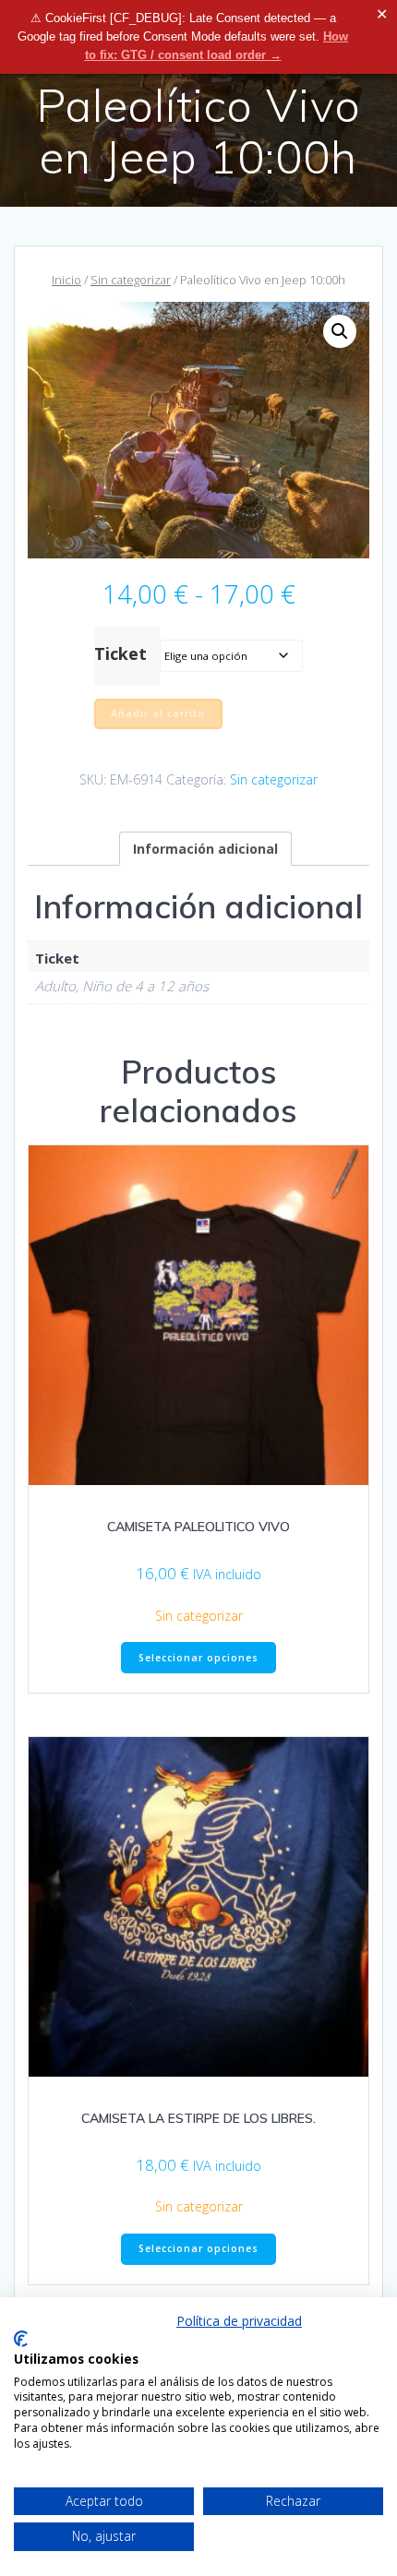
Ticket (120, 653)
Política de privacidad (239, 2321)
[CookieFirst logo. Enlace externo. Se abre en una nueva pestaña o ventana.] (21, 2339)
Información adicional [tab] (205, 849)
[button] (340, 331)
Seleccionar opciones (198, 1658)
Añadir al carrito (158, 713)
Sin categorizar (131, 280)
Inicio (66, 280)
